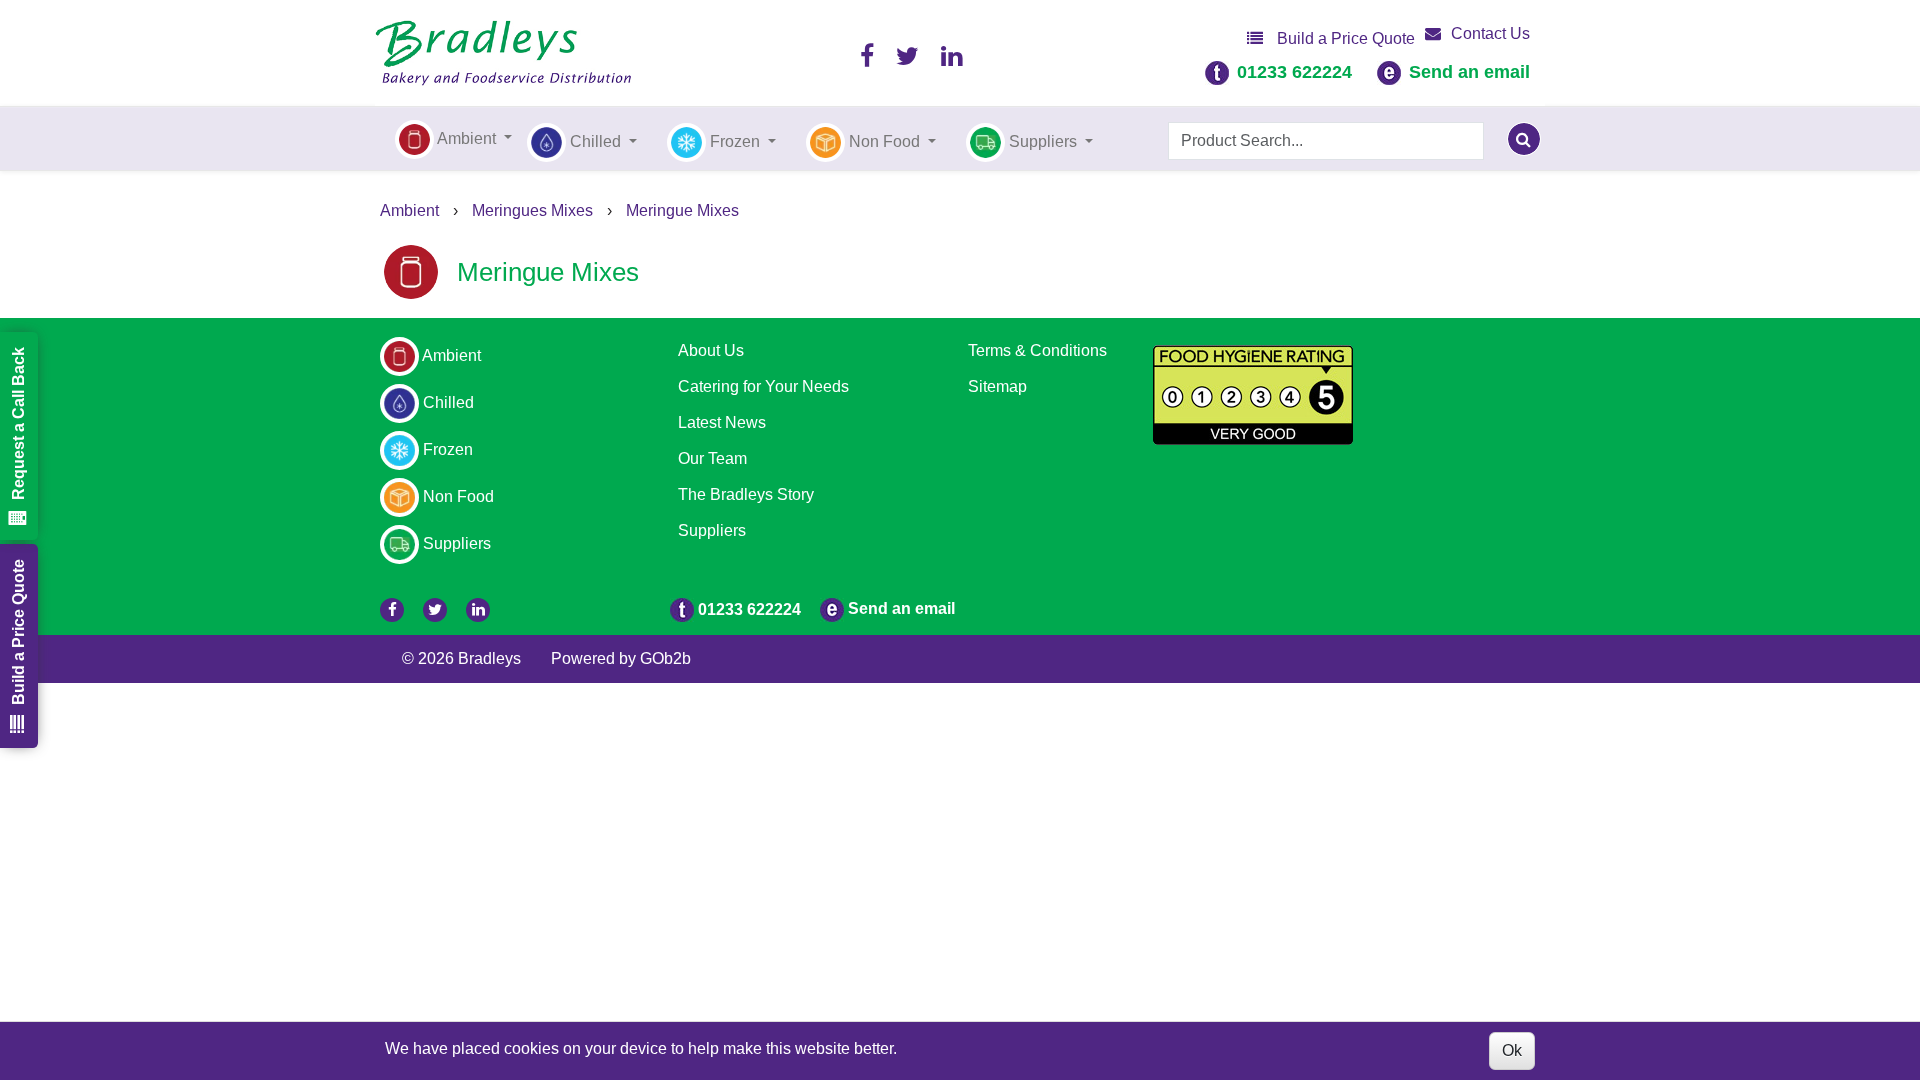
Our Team (712, 458)
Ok (1512, 1050)
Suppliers (712, 530)
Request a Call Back (18, 423)
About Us (711, 350)
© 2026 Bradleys (461, 658)
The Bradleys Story (746, 494)
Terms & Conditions (1037, 350)
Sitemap (997, 386)
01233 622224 (1294, 72)
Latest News (722, 422)
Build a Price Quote (1344, 38)
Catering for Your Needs (763, 386)
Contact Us (1490, 33)
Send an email (1469, 72)
